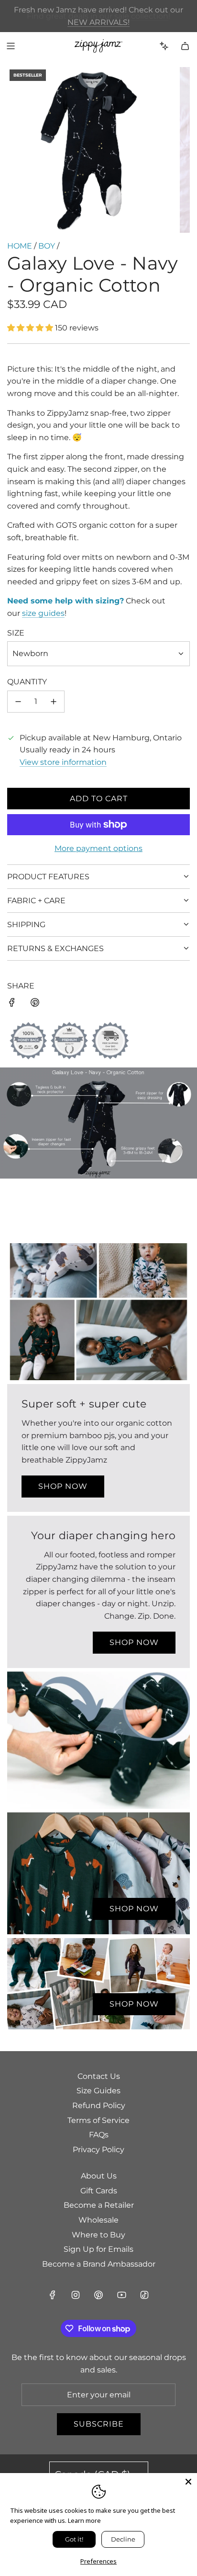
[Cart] (185, 46)
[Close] (188, 2482)
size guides (43, 613)
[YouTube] (121, 2295)
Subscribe (99, 2424)
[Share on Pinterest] (35, 1004)
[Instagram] (76, 2295)
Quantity (27, 682)
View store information (63, 762)
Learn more (84, 2520)
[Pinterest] (98, 2295)
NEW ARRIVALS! (98, 22)
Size (16, 633)
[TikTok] (144, 2295)
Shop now (63, 1486)
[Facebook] (53, 2295)
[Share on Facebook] (12, 1004)
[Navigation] (11, 46)
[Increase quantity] (54, 702)
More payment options (98, 848)
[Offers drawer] (164, 46)
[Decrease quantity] (18, 702)
